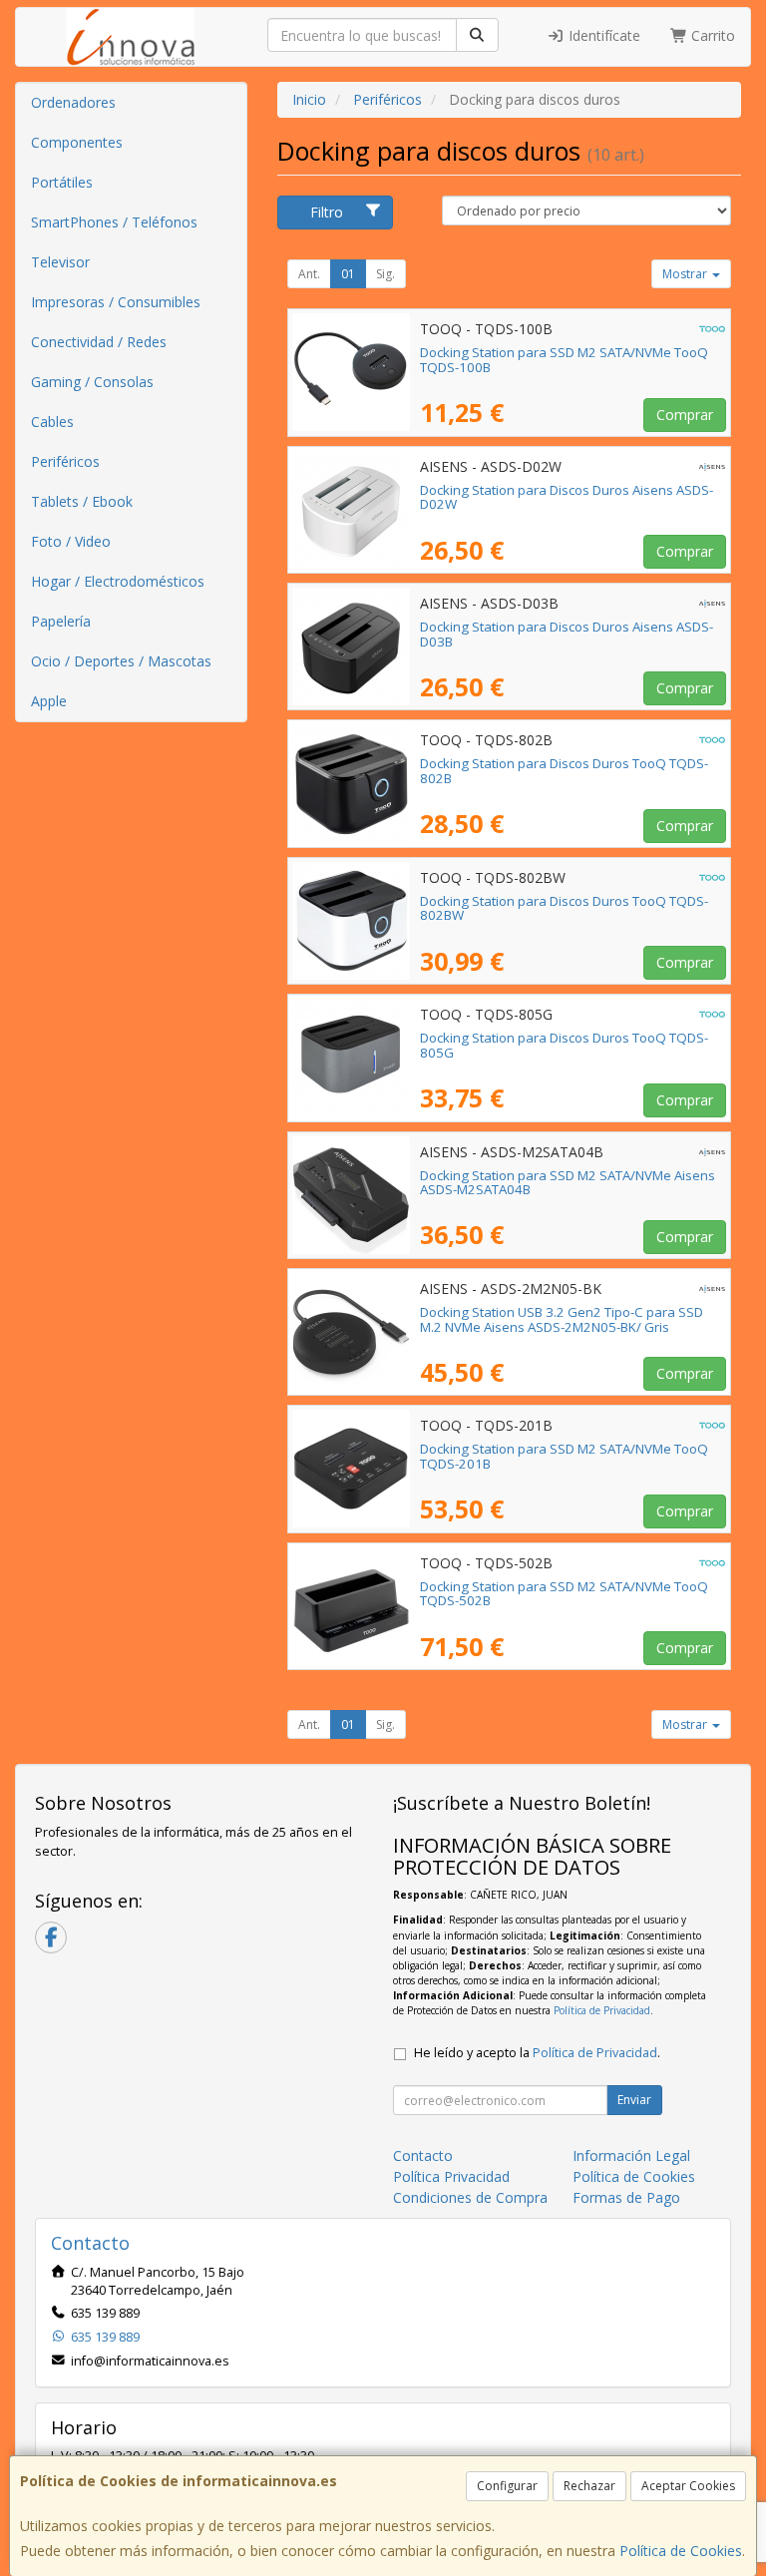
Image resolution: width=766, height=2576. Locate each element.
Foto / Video (71, 541)
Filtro (327, 212)
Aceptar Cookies (688, 2486)
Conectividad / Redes (99, 342)
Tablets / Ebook (82, 501)
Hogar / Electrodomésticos (118, 581)
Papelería (61, 621)
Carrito (711, 35)
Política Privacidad (451, 2176)
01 (348, 274)
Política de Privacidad (602, 2010)
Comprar (685, 415)
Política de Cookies (681, 2551)
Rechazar (589, 2486)
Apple (49, 701)
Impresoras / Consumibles (116, 302)
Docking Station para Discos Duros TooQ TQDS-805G (564, 1045)
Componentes (77, 142)
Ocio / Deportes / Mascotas (121, 661)
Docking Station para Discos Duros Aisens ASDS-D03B (567, 634)
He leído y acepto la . (537, 2053)
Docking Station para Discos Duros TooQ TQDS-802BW (564, 908)
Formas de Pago (626, 2197)
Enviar (634, 2100)
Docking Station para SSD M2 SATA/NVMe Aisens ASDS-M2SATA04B (568, 1183)
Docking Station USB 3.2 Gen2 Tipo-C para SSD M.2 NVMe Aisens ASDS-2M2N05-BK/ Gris (562, 1319)
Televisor (60, 262)
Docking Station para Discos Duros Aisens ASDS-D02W (567, 497)
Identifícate (602, 35)
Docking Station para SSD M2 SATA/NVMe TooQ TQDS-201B (564, 1456)
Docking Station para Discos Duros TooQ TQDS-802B (564, 771)
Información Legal (631, 2155)
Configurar (507, 2486)
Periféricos (65, 461)
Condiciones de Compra (470, 2197)
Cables (52, 422)
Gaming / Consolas (92, 382)
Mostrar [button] (686, 274)
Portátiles (62, 182)
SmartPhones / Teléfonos (114, 222)
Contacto (423, 2155)
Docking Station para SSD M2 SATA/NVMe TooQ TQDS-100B (564, 360)
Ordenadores (73, 102)
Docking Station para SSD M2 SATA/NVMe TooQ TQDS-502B (564, 1594)
